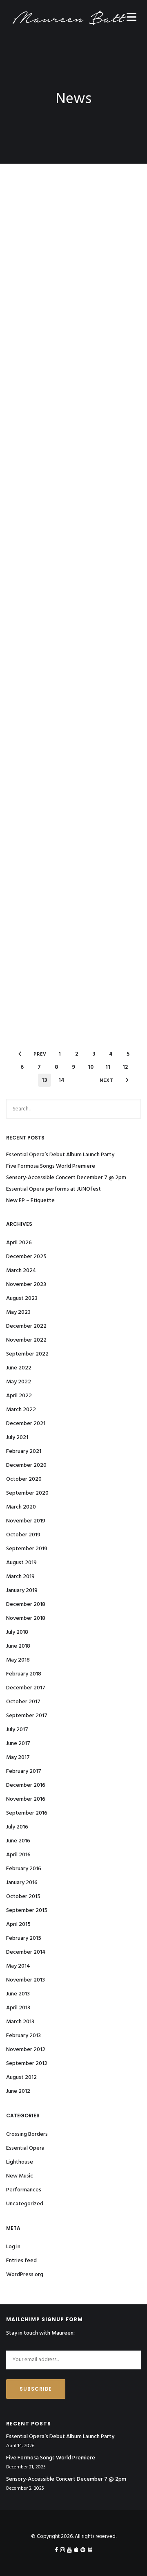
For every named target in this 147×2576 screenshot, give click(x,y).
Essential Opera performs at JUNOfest (53, 1189)
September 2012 (27, 2064)
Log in (13, 2247)
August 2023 (22, 1298)
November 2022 (26, 1340)
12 (125, 1067)
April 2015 (18, 1924)
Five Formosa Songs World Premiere (51, 1166)
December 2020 (26, 1465)
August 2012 (21, 2077)
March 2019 (20, 1577)
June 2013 (18, 1994)
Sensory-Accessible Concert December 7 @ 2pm (66, 1178)
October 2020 (24, 1479)
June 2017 (18, 1744)
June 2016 (18, 1841)
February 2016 (24, 1869)
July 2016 (17, 1827)
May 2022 (19, 1382)
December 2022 (26, 1326)
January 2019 (22, 1591)
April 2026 (19, 1243)
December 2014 (26, 1952)
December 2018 (26, 1604)
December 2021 (26, 1424)
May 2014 (18, 1966)
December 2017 (26, 1688)
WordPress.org (25, 2275)
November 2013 (26, 1980)
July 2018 (17, 1632)
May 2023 (18, 1312)
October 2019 (23, 1535)
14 (61, 1080)
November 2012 (26, 2050)
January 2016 (22, 1883)
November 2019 (26, 1521)
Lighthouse (20, 2162)
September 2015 (27, 1911)
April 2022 (19, 1396)
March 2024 (21, 1271)
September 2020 (27, 1493)
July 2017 (17, 1730)
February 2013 (23, 2036)
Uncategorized (25, 2204)
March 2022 (21, 1410)
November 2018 (26, 1618)
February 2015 (24, 1938)
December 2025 (26, 1257)
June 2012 (18, 2091)
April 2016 (18, 1855)
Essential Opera (25, 2148)
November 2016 (26, 1799)
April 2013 (18, 2008)
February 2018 (24, 1674)
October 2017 (23, 1702)
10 (91, 1067)
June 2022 (19, 1368)
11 (108, 1067)
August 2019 (21, 1563)
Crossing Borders (27, 2134)
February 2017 (24, 1771)
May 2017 (18, 1757)
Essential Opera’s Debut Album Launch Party (60, 1155)
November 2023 (26, 1285)
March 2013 (20, 2022)
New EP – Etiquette (30, 1201)
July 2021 (17, 1438)
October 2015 (23, 1897)
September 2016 (27, 1813)
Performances (24, 2190)
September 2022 (27, 1354)
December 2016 (26, 1785)
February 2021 (24, 1451)
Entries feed (21, 2261)
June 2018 (18, 1646)
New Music (20, 2176)
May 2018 (18, 1660)
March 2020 (21, 1507)
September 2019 (27, 1549)
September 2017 (27, 1716)
